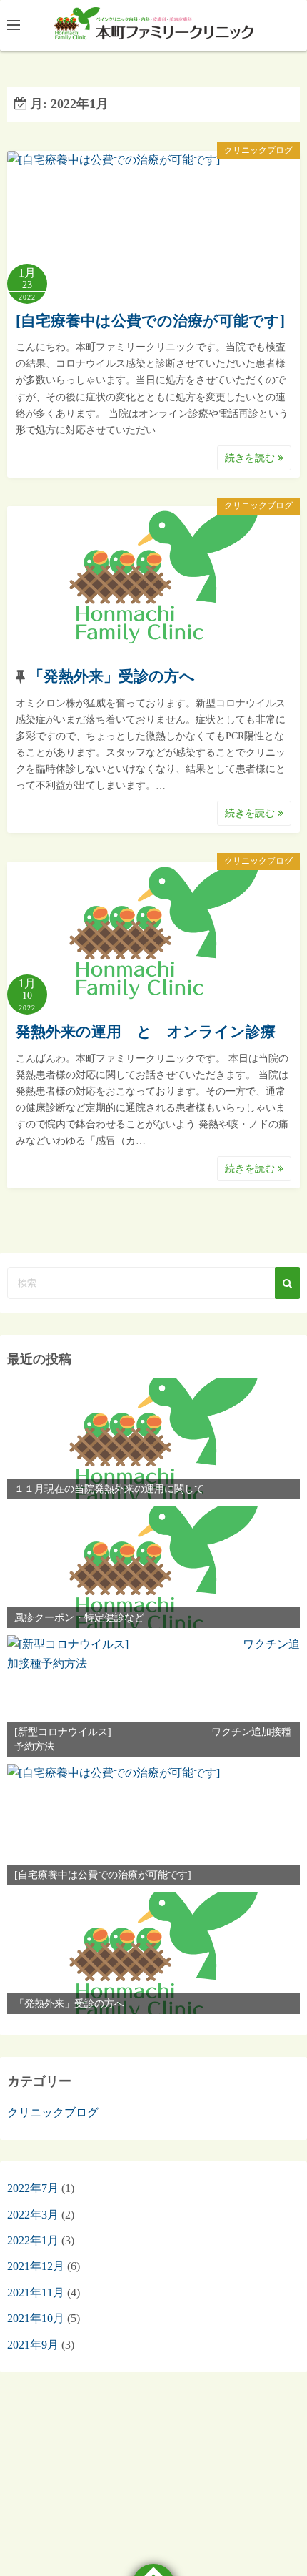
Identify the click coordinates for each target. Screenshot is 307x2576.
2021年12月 (36, 2266)
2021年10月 (36, 2318)
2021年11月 (36, 2293)
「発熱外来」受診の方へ (112, 676)
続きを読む (251, 458)
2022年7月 (33, 2188)
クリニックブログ (258, 150)
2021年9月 (33, 2345)
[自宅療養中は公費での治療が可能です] (150, 321)
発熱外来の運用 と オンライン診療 (146, 1032)
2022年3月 (33, 2215)
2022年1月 (33, 2240)
